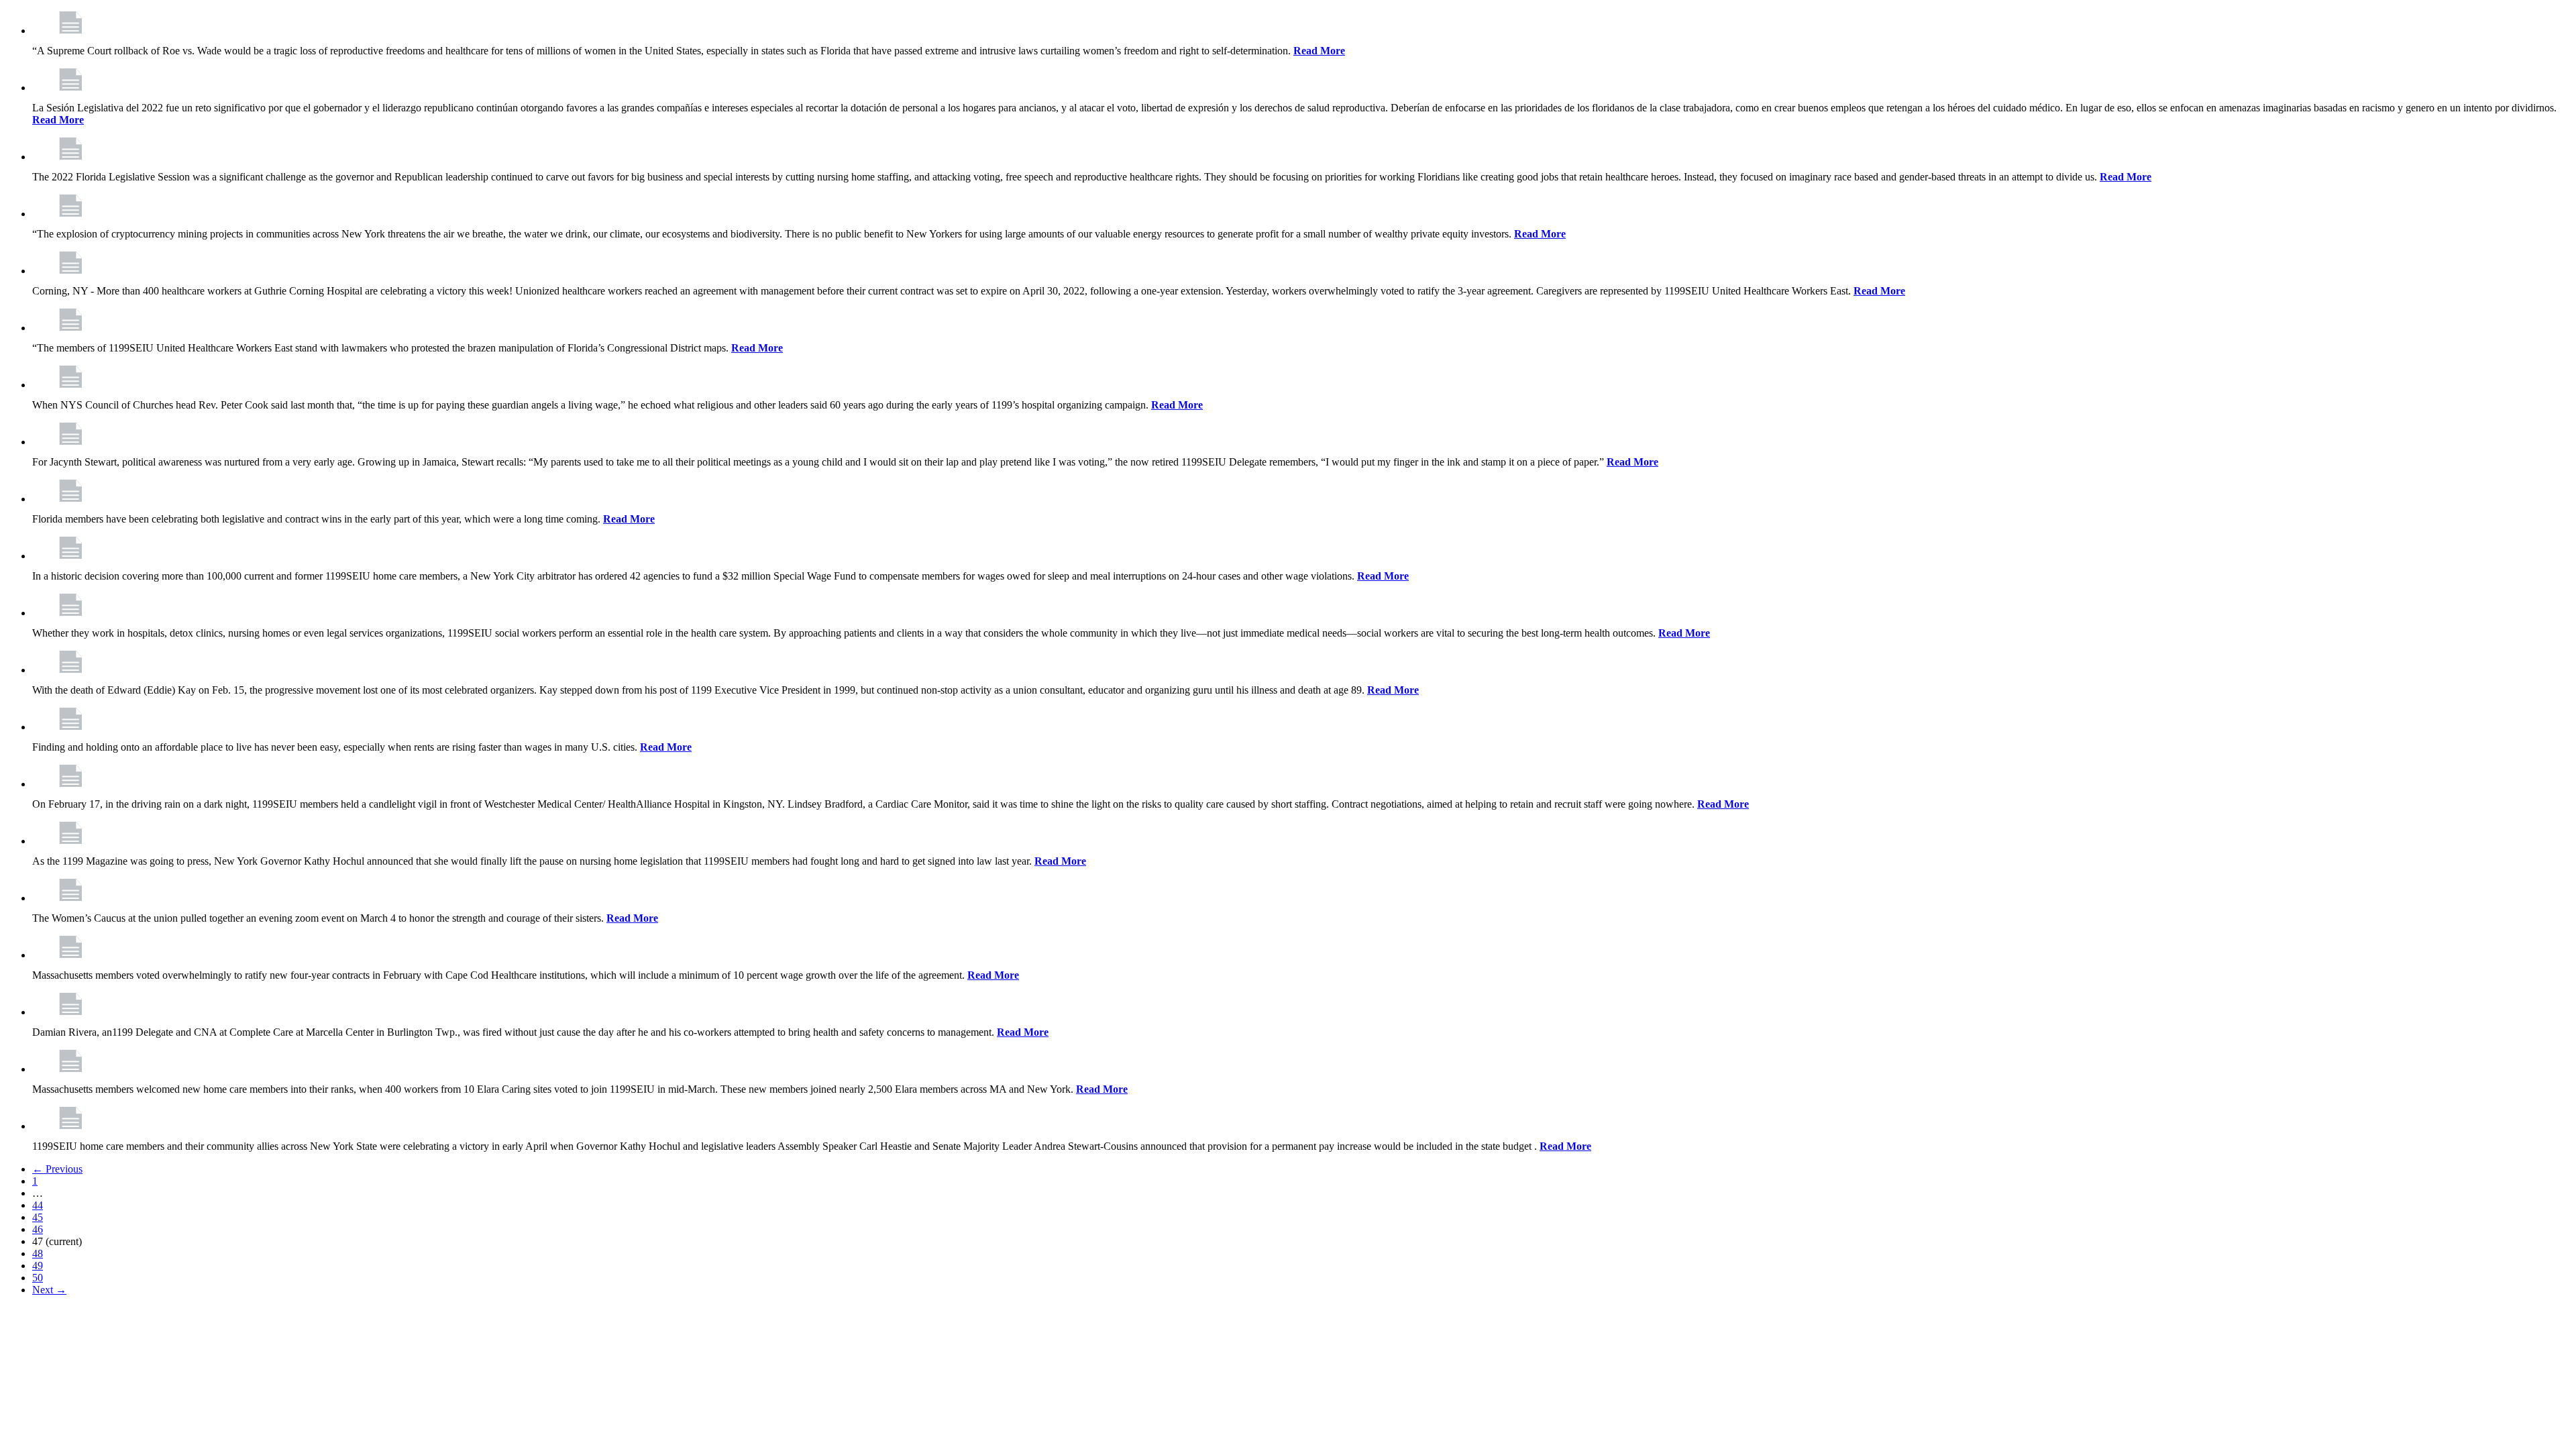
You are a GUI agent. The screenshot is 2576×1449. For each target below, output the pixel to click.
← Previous (57, 1169)
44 (38, 1205)
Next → (49, 1290)
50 (38, 1278)
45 (38, 1217)
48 (38, 1253)
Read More (1319, 51)
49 (38, 1266)
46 (38, 1229)
